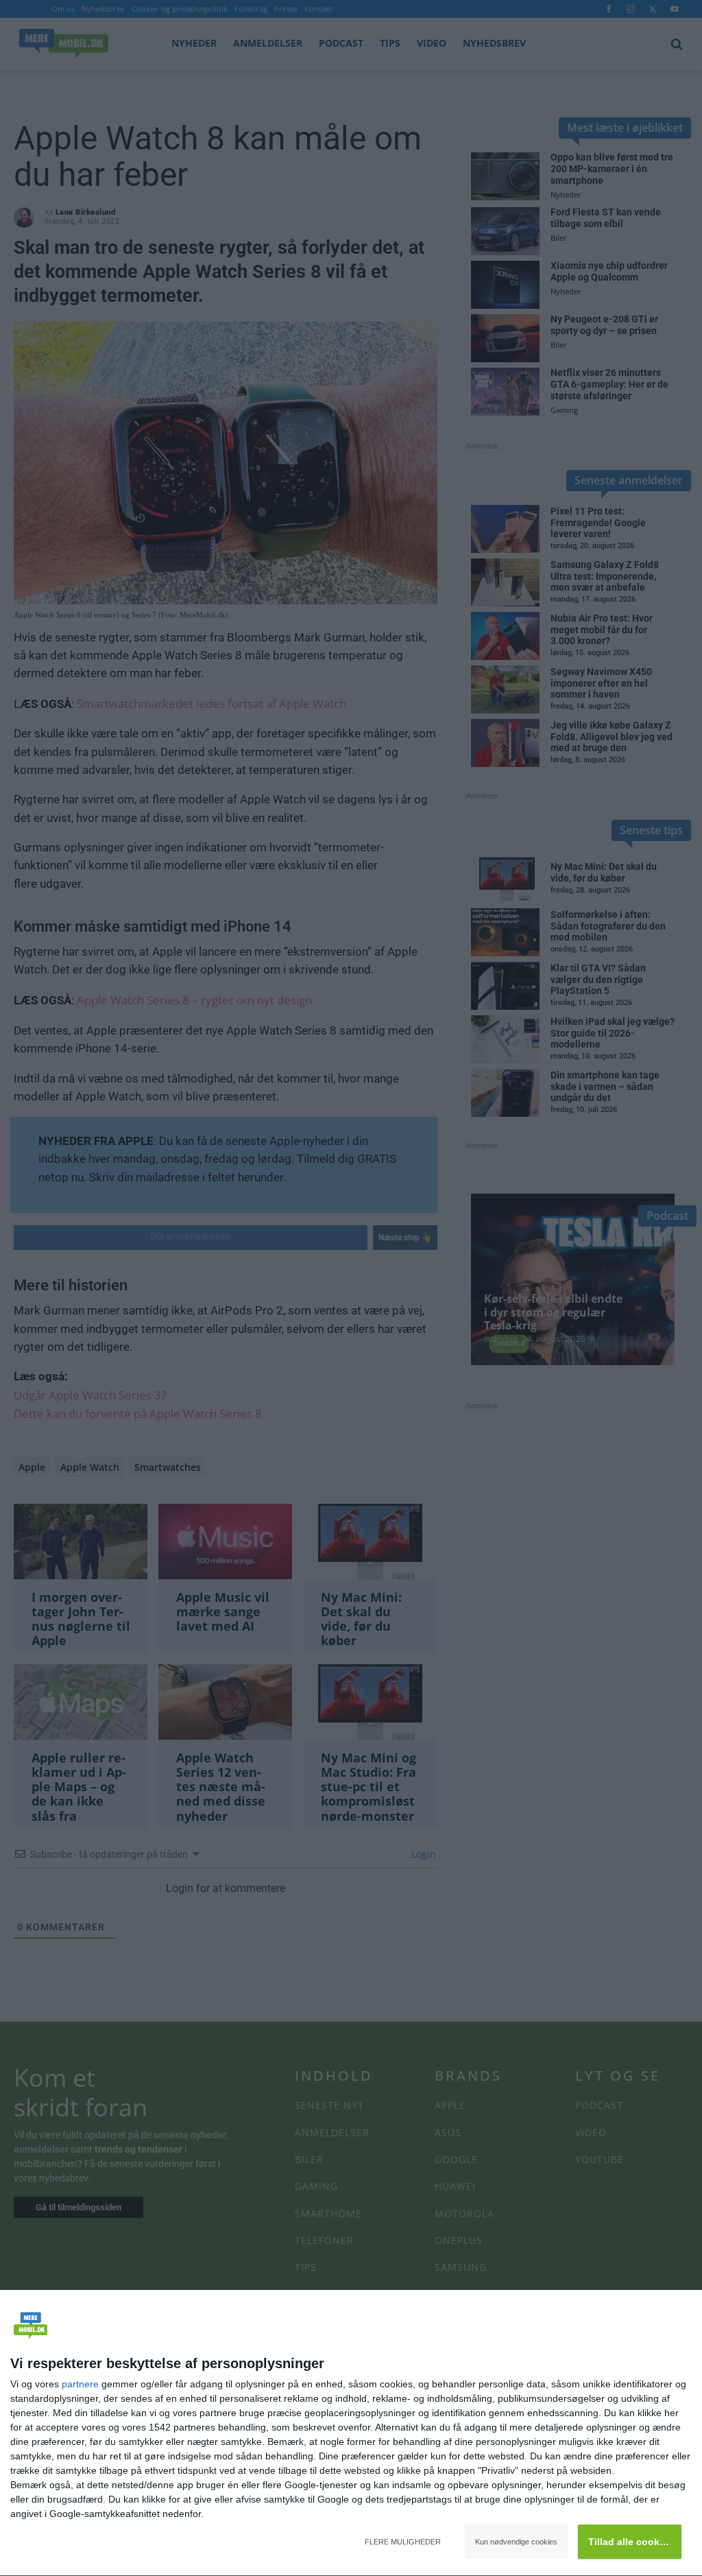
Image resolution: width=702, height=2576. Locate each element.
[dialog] (351, 2433)
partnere (80, 2384)
